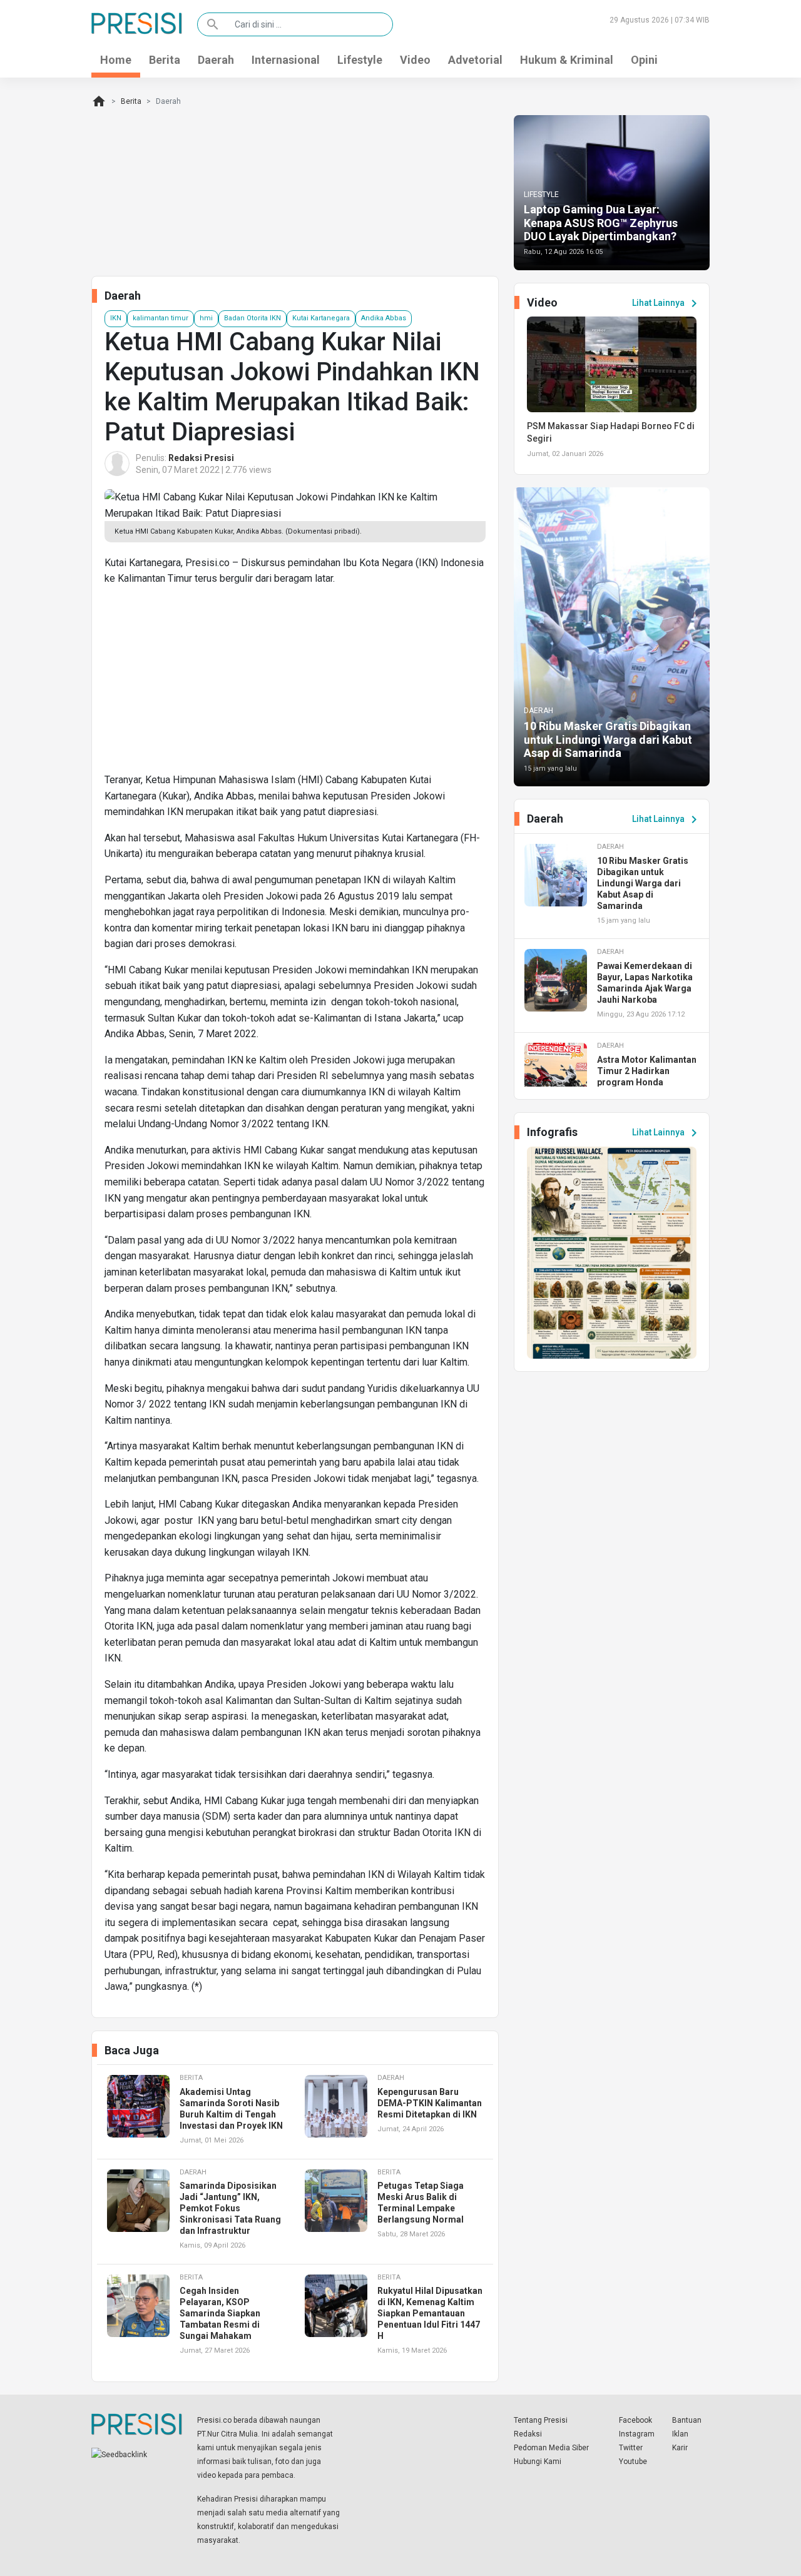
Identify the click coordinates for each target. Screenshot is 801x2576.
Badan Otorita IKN (253, 318)
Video (415, 60)
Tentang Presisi (541, 2420)
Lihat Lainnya (667, 303)
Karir (680, 2448)
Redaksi (528, 2434)
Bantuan (687, 2420)
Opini (644, 60)
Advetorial (475, 60)
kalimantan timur (161, 318)
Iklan (680, 2434)
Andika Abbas (384, 318)
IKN (116, 318)
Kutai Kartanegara (321, 318)
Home (116, 60)
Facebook (635, 2420)
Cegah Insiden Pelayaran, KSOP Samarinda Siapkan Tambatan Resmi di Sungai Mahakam (220, 2313)
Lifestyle (360, 60)
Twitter (631, 2448)
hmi (206, 318)
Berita (165, 60)
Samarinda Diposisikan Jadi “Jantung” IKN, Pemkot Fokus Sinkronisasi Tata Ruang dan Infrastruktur (230, 2208)
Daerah (216, 60)
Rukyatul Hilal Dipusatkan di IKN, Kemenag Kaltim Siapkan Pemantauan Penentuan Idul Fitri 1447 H (430, 2313)
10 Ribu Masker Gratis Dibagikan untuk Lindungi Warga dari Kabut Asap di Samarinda (608, 739)
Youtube (633, 2462)
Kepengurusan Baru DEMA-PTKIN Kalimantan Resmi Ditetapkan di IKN (430, 2103)
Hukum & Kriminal (567, 60)
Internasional (286, 60)
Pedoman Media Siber (551, 2448)
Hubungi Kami (538, 2462)
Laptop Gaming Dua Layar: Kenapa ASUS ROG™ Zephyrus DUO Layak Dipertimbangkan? (601, 223)
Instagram (637, 2434)
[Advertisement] (295, 684)
